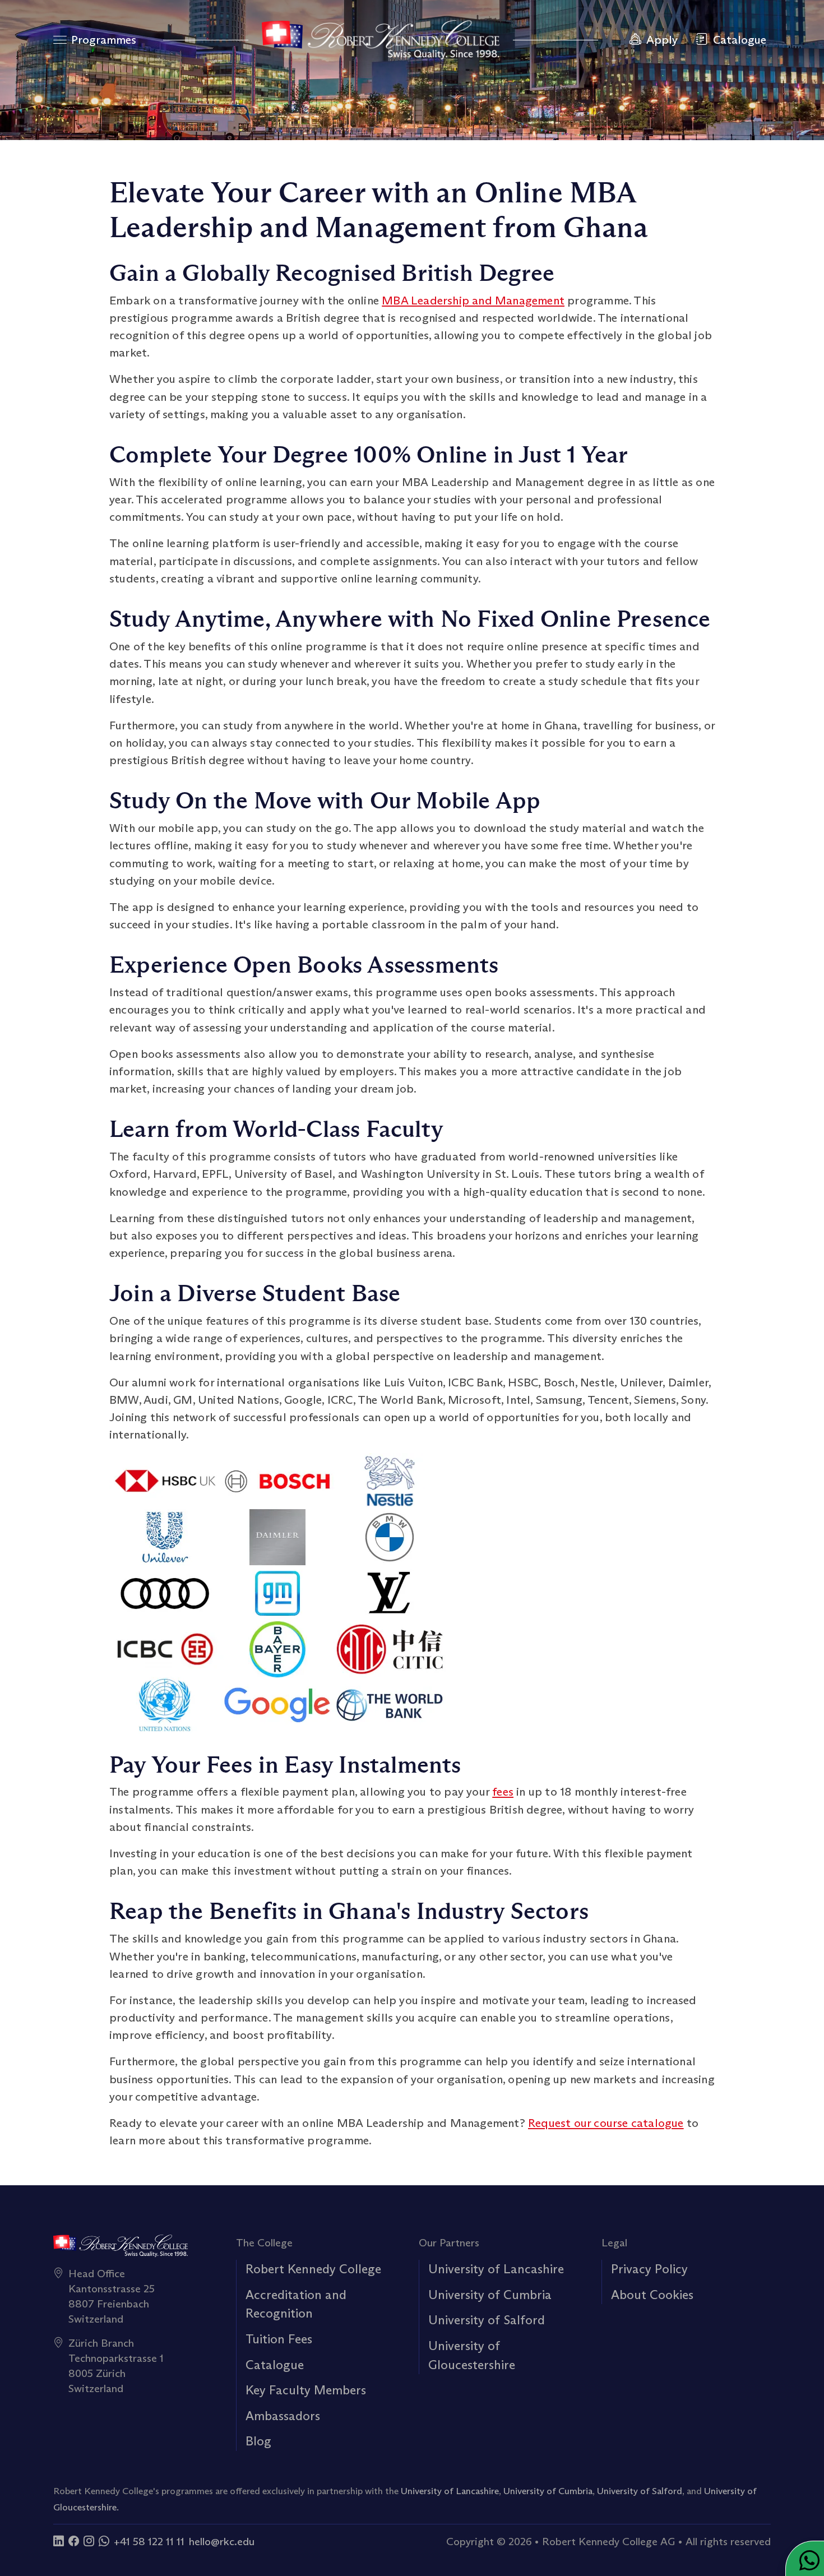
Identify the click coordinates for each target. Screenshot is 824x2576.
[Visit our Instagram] (89, 2541)
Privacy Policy (649, 2269)
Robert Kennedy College (313, 2269)
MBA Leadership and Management (473, 300)
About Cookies (652, 2295)
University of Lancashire (496, 2269)
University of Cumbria (490, 2295)
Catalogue (275, 2365)
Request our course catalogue (606, 2123)
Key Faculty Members (306, 2390)
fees (503, 1792)
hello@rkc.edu (222, 2541)
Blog (258, 2441)
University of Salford (487, 2320)
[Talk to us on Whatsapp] (104, 2541)
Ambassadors (283, 2416)
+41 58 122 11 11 (149, 2541)
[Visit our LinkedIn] (59, 2541)
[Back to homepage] (381, 40)
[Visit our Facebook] (74, 2541)
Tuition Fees (279, 2339)
